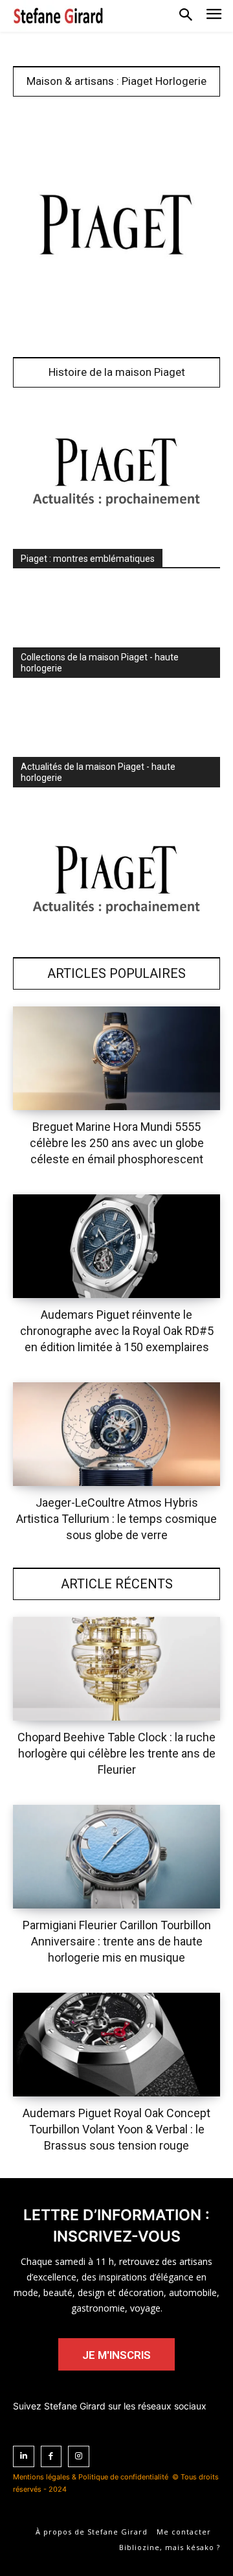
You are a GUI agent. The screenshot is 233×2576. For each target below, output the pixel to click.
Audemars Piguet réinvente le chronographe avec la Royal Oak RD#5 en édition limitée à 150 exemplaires (117, 1331)
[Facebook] (51, 2456)
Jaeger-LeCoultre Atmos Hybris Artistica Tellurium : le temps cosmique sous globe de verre (116, 1519)
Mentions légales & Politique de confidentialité (91, 2477)
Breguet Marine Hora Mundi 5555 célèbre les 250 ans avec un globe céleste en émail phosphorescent (117, 1143)
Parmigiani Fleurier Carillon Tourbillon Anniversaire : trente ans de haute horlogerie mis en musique (117, 1941)
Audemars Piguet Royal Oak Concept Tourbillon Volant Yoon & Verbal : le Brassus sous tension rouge (116, 2129)
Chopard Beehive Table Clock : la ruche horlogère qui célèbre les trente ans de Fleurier (116, 1753)
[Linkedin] (24, 2456)
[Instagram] (79, 2456)
